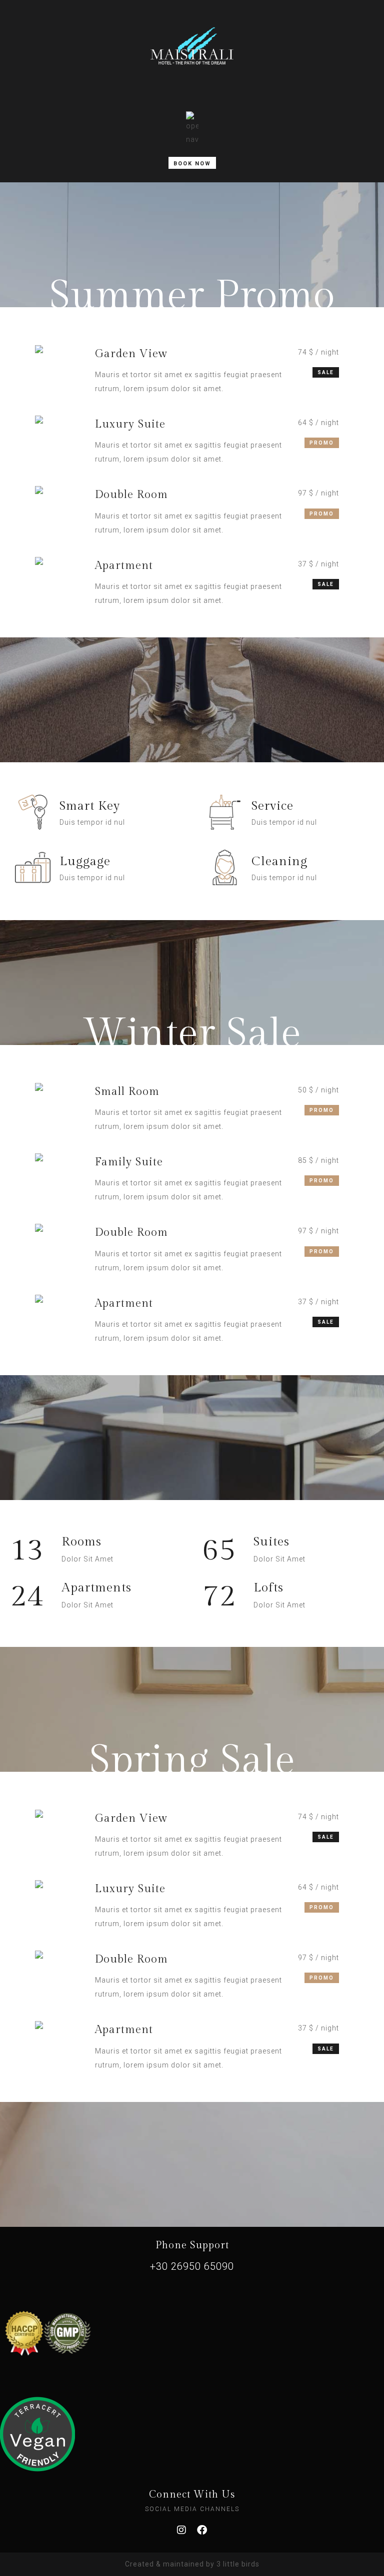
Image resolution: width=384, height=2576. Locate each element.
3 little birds (238, 2564)
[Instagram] (182, 2530)
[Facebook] (202, 2530)
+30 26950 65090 (192, 2266)
